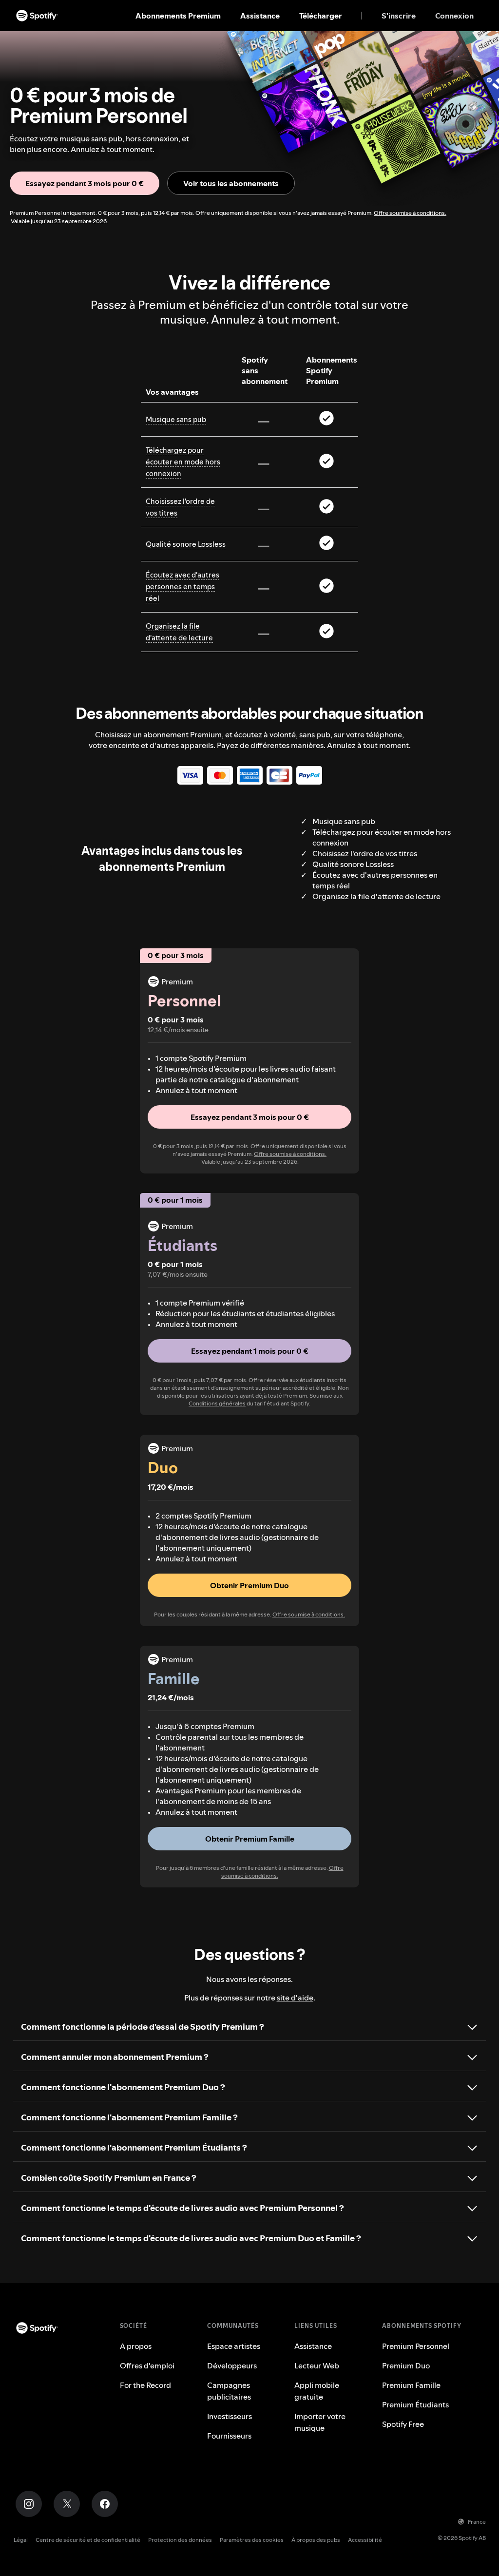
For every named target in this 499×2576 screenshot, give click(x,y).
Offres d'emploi (147, 2365)
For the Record (145, 2385)
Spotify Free (403, 2424)
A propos (136, 2346)
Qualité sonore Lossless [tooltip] (186, 544)
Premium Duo (406, 2365)
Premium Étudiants (415, 2404)
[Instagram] (29, 2504)
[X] (67, 2504)
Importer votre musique (320, 2422)
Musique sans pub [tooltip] (176, 419)
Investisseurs (230, 2416)
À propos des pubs (316, 2540)
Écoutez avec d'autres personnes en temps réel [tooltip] (182, 586)
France (477, 2522)
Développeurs (232, 2365)
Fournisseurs (229, 2436)
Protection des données (180, 2540)
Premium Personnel (416, 2346)
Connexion (454, 16)
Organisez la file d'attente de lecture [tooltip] (179, 632)
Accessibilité (365, 2540)
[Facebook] (105, 2504)
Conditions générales (217, 1403)
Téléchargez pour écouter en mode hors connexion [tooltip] (183, 462)
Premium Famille (411, 2385)
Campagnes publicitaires (229, 2391)
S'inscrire (399, 16)
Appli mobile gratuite (317, 2391)
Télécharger (321, 16)
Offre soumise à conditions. (410, 213)
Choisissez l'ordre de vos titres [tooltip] (180, 507)
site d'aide (295, 1998)
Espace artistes (234, 2346)
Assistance (260, 16)
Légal (21, 2540)
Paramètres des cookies (252, 2540)
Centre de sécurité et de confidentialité (88, 2540)
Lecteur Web (317, 2365)
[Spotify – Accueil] (37, 16)
